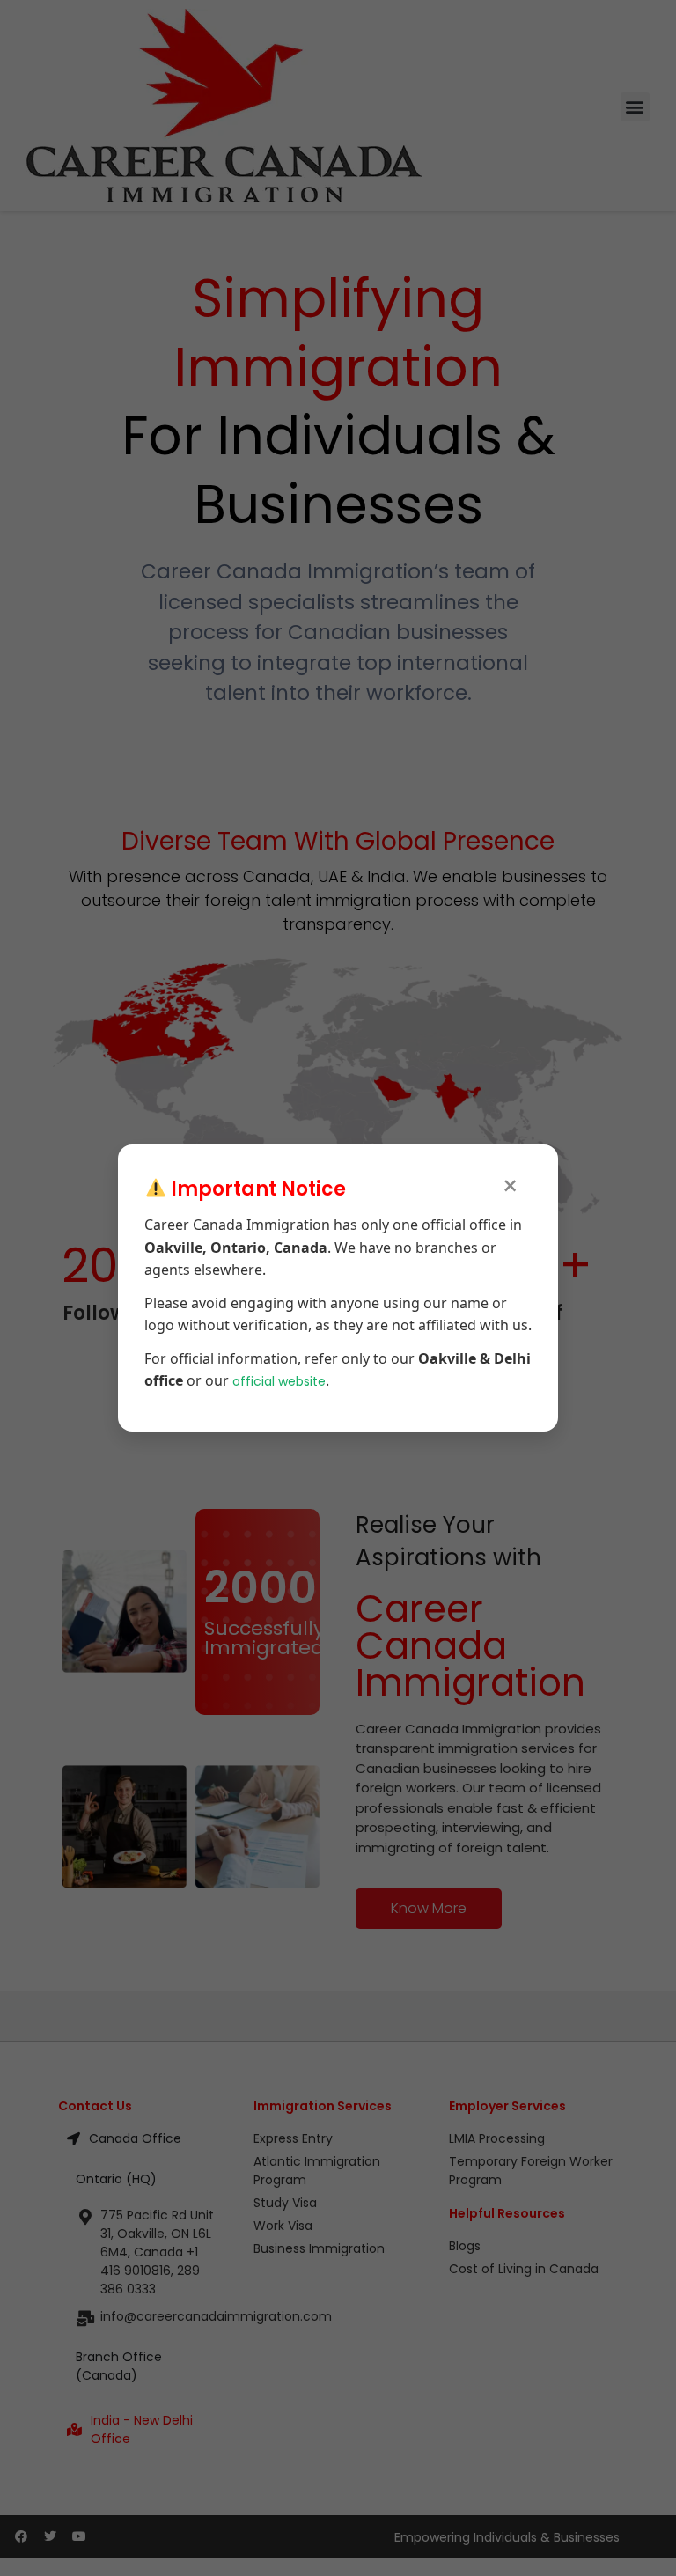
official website (279, 1381)
